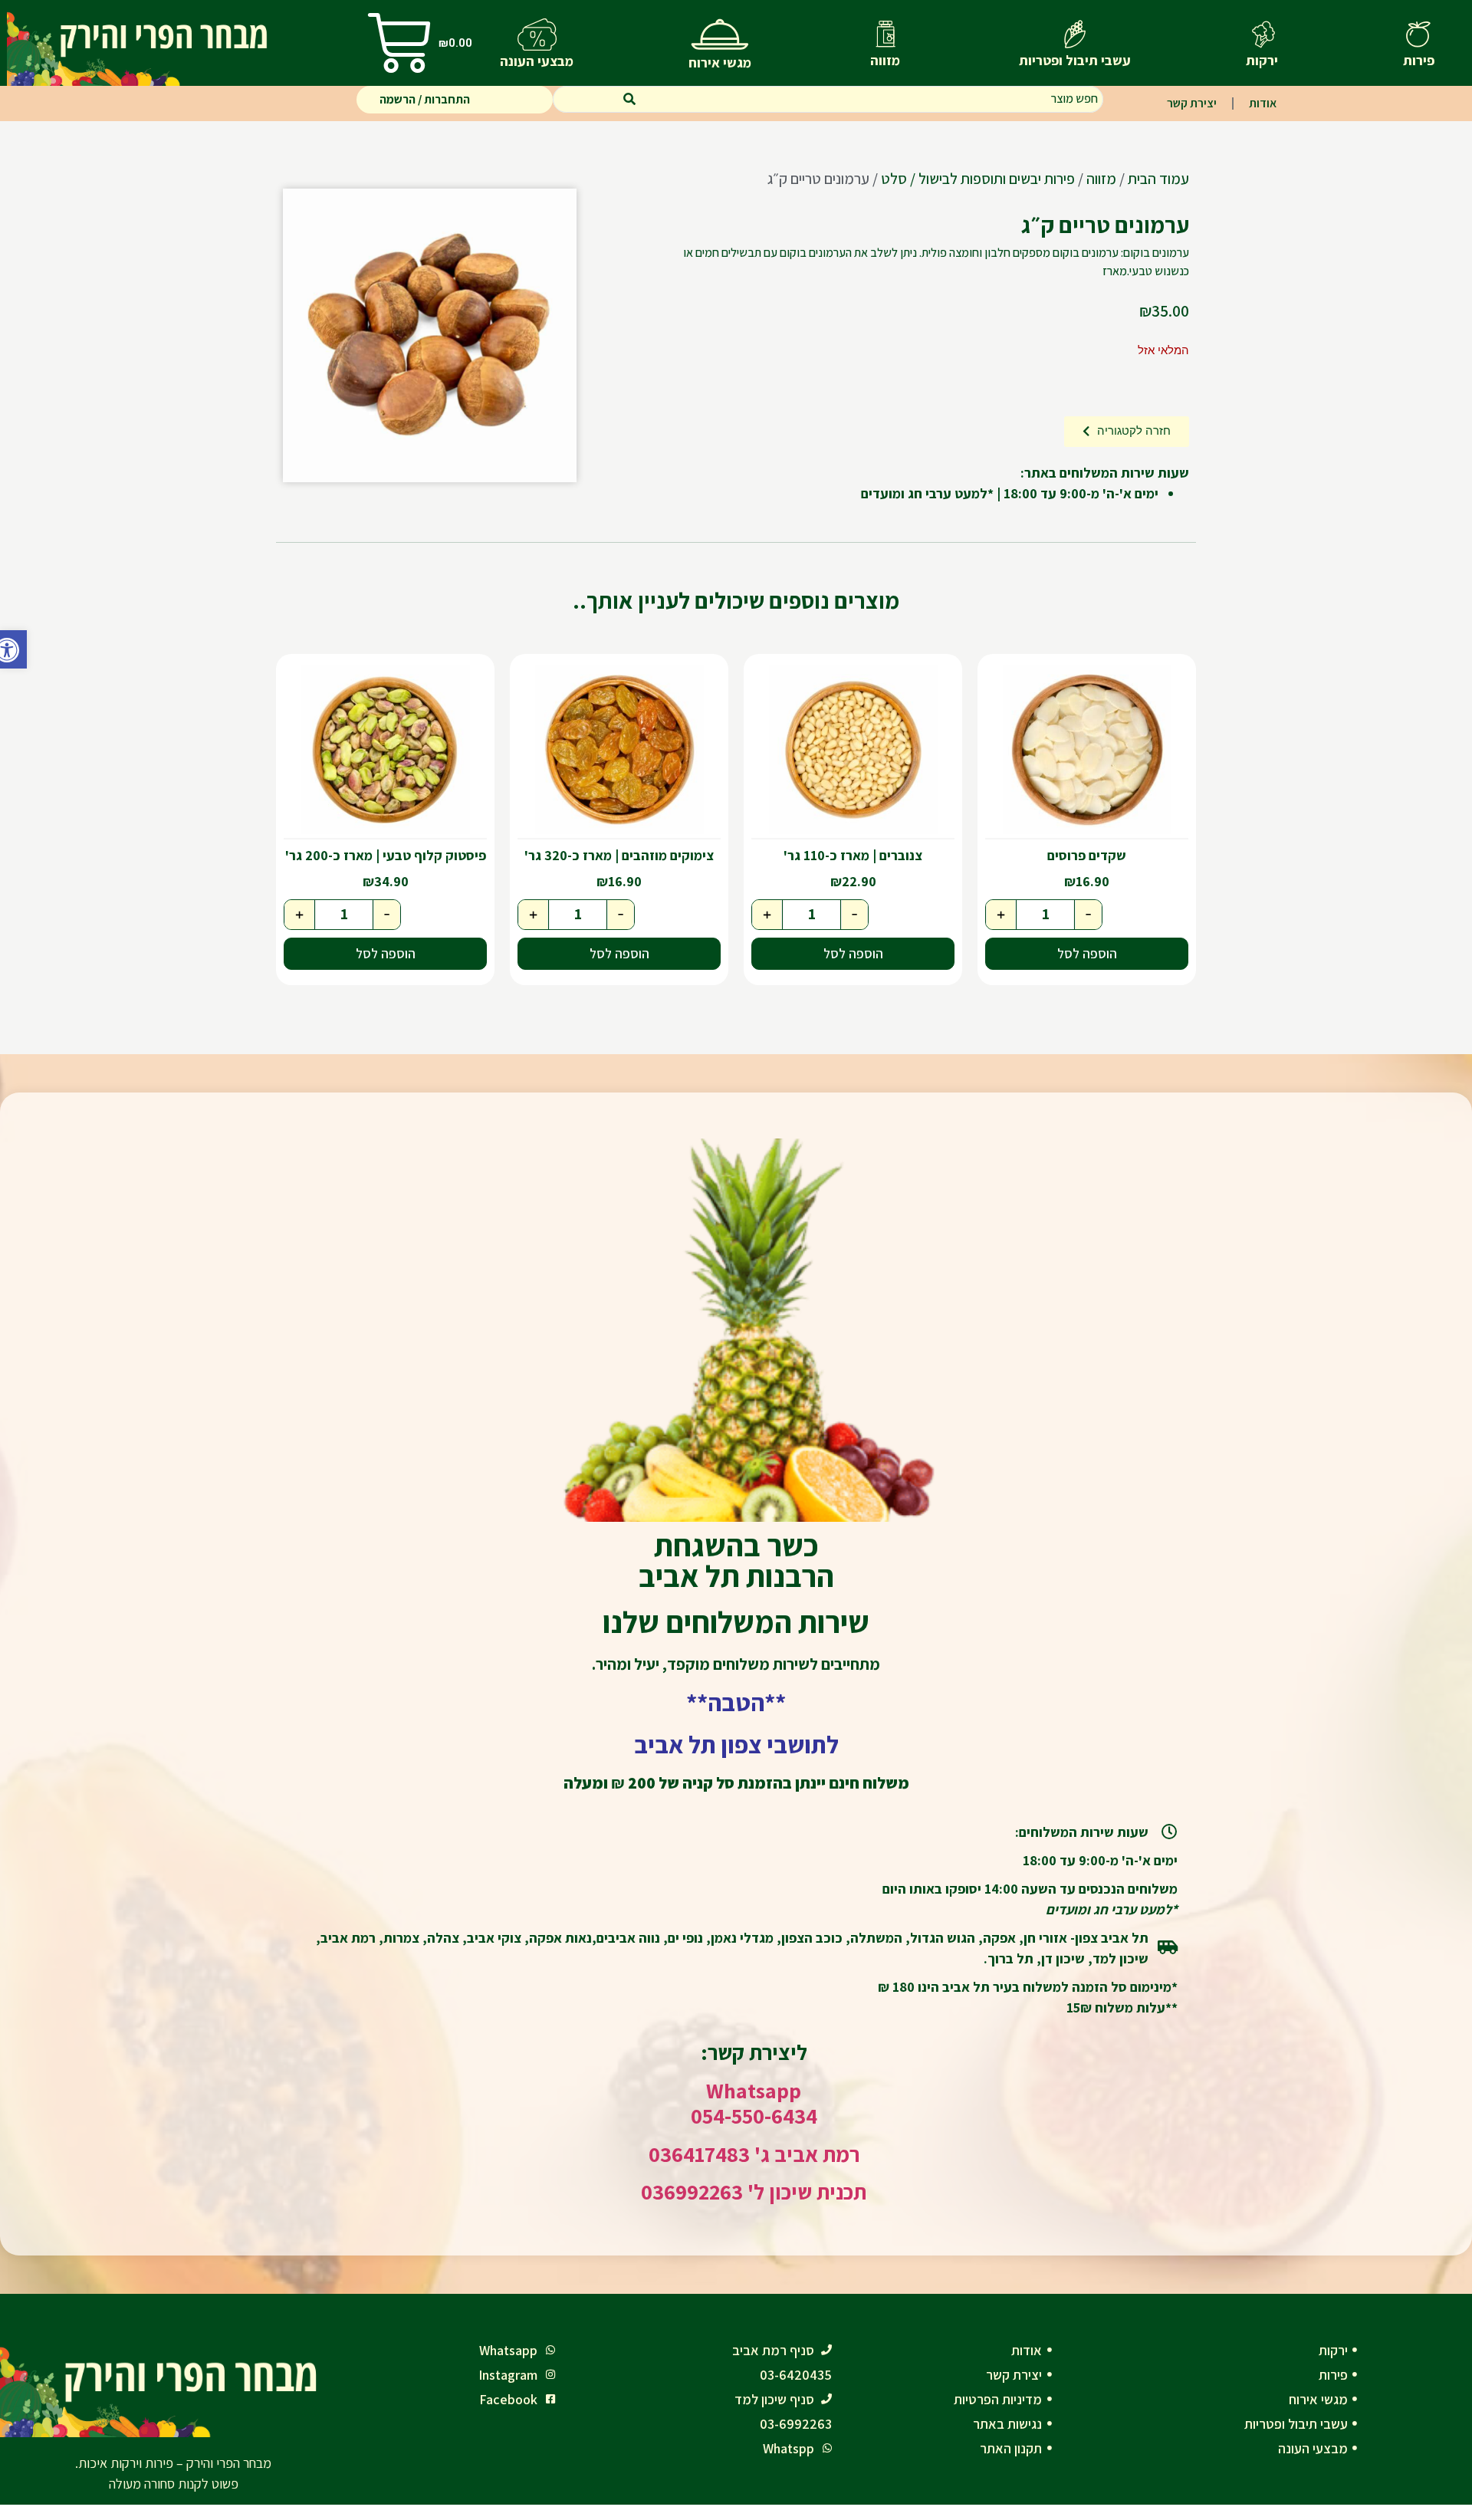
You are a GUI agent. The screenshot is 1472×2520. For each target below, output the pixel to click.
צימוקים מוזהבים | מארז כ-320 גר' (619, 855)
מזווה (1101, 179)
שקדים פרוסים (1087, 855)
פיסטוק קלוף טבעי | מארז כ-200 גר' (386, 855)
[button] (13, 649)
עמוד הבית (1158, 179)
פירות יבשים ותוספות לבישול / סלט (978, 179)
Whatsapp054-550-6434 (754, 2103)
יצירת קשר (1192, 103)
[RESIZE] (430, 335)
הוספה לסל (1087, 953)
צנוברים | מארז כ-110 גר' (853, 855)
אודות (1263, 103)
